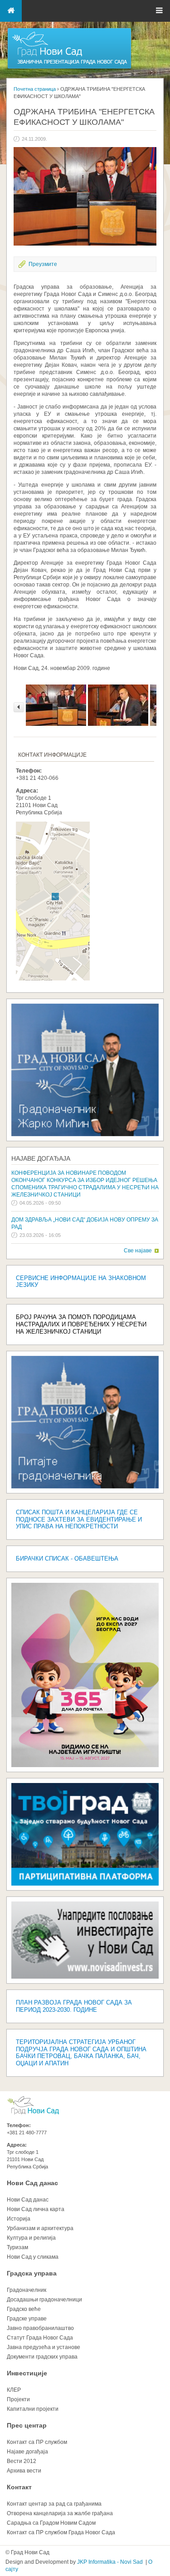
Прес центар (27, 2425)
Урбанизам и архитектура (40, 2228)
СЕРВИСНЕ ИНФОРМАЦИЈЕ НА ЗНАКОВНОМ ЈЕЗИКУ (81, 1282)
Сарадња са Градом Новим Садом (51, 2523)
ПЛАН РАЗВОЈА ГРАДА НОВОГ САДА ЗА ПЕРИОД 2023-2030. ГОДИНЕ (74, 2006)
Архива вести (24, 2471)
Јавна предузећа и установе (44, 2347)
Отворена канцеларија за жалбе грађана (60, 2513)
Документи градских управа (42, 2357)
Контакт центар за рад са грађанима (54, 2504)
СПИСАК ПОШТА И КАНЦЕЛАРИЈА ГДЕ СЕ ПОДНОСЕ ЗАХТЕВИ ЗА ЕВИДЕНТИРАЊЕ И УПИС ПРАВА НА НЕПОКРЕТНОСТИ (79, 1519)
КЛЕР (14, 2390)
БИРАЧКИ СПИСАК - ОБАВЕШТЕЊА (67, 1559)
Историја (19, 2219)
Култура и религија (31, 2238)
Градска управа (32, 2273)
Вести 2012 (22, 2461)
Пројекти (18, 2399)
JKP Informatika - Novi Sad (110, 2562)
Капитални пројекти (33, 2409)
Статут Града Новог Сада (40, 2338)
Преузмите (43, 264)
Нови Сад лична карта (36, 2209)
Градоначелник (27, 2290)
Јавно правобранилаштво (40, 2328)
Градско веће (24, 2309)
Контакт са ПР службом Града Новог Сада (61, 2532)
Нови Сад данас (32, 2183)
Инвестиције (27, 2373)
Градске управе (27, 2319)
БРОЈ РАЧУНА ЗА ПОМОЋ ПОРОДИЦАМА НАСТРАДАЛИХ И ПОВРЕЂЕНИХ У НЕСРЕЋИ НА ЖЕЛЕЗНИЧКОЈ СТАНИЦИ (81, 1324)
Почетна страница (35, 89)
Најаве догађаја (41, 1158)
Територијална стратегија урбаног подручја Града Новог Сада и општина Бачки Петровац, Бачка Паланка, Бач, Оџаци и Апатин (81, 2053)
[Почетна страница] (69, 68)
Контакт (19, 2487)
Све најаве (138, 1251)
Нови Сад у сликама (33, 2257)
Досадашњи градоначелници (44, 2300)
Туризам (17, 2247)
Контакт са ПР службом (37, 2442)
